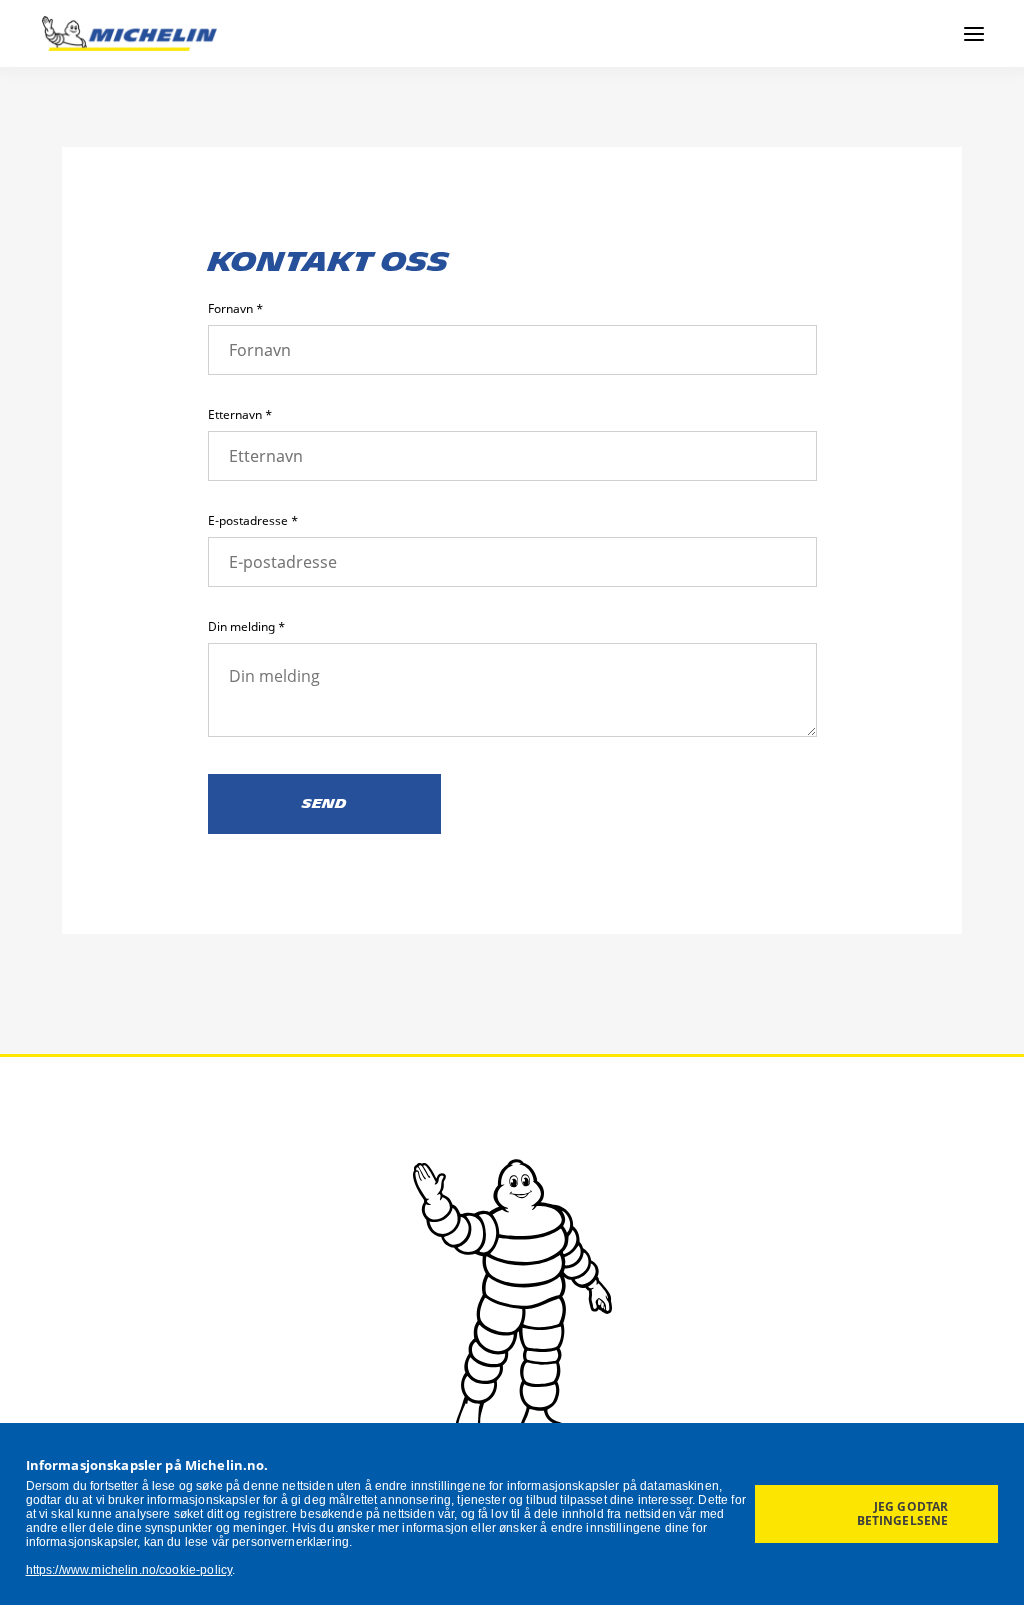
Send (324, 804)
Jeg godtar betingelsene (903, 1513)
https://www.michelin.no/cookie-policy (129, 1570)
